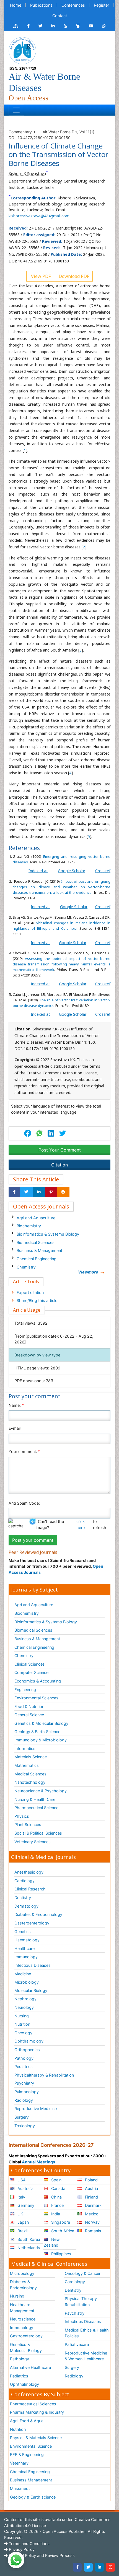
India (55, 2214)
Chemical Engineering (37, 1259)
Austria (91, 2188)
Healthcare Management (22, 2308)
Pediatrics (24, 2066)
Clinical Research (30, 1889)
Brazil (22, 2231)
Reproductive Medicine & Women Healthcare (86, 2356)
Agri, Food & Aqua (27, 2421)
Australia (25, 2188)
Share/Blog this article (37, 1300)
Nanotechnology (30, 1782)
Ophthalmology (29, 2041)
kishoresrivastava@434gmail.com (39, 216)
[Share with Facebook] (14, 1192)
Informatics (25, 1748)
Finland (91, 2197)
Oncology (23, 2033)
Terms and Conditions (29, 2544)
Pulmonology (27, 2092)
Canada (58, 2188)
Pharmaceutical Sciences (37, 1808)
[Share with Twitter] (26, 1192)
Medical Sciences (30, 1774)
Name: (16, 1405)
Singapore (60, 2222)
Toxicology (25, 2126)
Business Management (31, 2480)
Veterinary (19, 2463)
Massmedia (21, 2488)
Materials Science (31, 1757)
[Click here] (16, 26)
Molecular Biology (31, 1990)
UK (20, 2214)
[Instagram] (110, 2567)
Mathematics (27, 1765)
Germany (25, 2205)
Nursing (22, 2016)
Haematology (27, 1940)
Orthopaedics (27, 2050)
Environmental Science (31, 2446)
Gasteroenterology (32, 1923)
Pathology (24, 2058)
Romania (92, 2231)
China (56, 2197)
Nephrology (25, 1999)
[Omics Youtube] (91, 26)
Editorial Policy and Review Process (41, 2555)
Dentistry (23, 1898)
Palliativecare (77, 2344)
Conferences (73, 5)
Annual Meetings (38, 2162)
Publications (41, 5)
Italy (21, 2197)
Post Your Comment (60, 1150)
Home (16, 5)
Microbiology (27, 1982)
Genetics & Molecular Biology (41, 1723)
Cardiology (24, 1881)
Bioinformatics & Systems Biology (48, 1234)
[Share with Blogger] (63, 1192)
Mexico (91, 2214)
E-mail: (15, 1428)
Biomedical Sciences (36, 1242)
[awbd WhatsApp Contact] (104, 26)
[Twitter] (88, 2567)
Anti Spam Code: (24, 1503)
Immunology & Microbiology (41, 1740)
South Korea (28, 2239)
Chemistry (26, 1267)
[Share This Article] (39, 1133)
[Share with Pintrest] (51, 1192)
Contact (60, 16)
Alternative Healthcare (30, 2367)
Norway (92, 2222)
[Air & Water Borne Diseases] (22, 50)
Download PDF (73, 276)
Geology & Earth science (33, 2497)
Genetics (23, 1932)
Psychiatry (24, 2083)
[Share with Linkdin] (39, 1192)
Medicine (23, 1974)
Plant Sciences (28, 1824)
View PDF (40, 276)
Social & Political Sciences (38, 1833)
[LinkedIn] (99, 2567)
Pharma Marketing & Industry (37, 2412)
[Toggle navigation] (16, 110)
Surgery (22, 2117)
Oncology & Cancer (83, 2273)
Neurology (24, 2007)
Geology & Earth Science (37, 1732)
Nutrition (22, 2024)
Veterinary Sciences (33, 1842)
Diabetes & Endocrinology (38, 1914)
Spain (56, 2180)
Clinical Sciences (30, 1664)
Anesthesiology (29, 1872)
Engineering (25, 1690)
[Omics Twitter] (40, 26)
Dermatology (26, 1906)
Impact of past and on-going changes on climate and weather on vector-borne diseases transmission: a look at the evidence (62, 887)
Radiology (24, 2100)
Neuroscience (23, 2319)
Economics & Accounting (38, 1681)
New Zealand (52, 2242)
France (57, 2205)
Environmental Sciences (36, 1698)
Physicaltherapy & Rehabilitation (44, 2075)
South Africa (62, 2231)
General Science (29, 1715)
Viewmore (88, 1272)
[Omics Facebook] (28, 26)
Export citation (30, 1292)
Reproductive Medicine (36, 2109)
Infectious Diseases (33, 1965)
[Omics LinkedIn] (53, 26)
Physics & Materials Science (36, 2438)
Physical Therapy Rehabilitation (81, 2302)
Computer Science (31, 1672)
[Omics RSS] (65, 26)
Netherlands (28, 2248)
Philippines (61, 2254)
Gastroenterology (26, 2336)
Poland (91, 2180)
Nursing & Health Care (35, 1799)
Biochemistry (29, 1226)
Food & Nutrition (29, 1706)
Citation (59, 1165)
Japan (23, 2222)
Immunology (26, 1957)
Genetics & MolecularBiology (26, 2347)
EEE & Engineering (27, 2454)
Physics (22, 1816)
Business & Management (39, 1250)
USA (21, 2180)
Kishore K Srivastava (27, 174)
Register (101, 5)
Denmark (93, 2205)
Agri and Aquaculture (36, 1218)
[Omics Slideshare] (78, 26)
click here (81, 1524)
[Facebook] (77, 2567)
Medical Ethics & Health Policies (87, 2333)
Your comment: (24, 1451)
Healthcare (24, 1948)
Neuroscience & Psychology (41, 1791)
